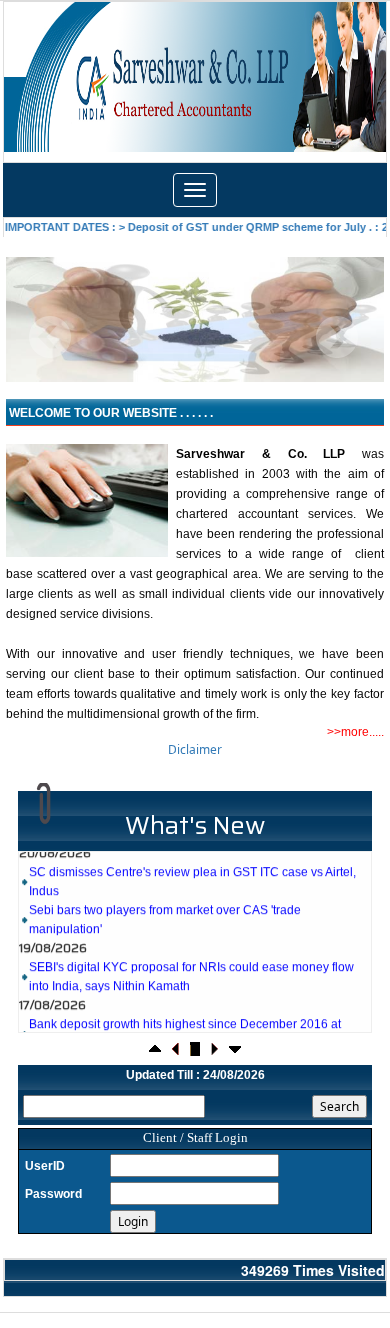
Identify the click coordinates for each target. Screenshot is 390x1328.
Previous (50, 337)
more (355, 732)
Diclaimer (195, 749)
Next (336, 337)
